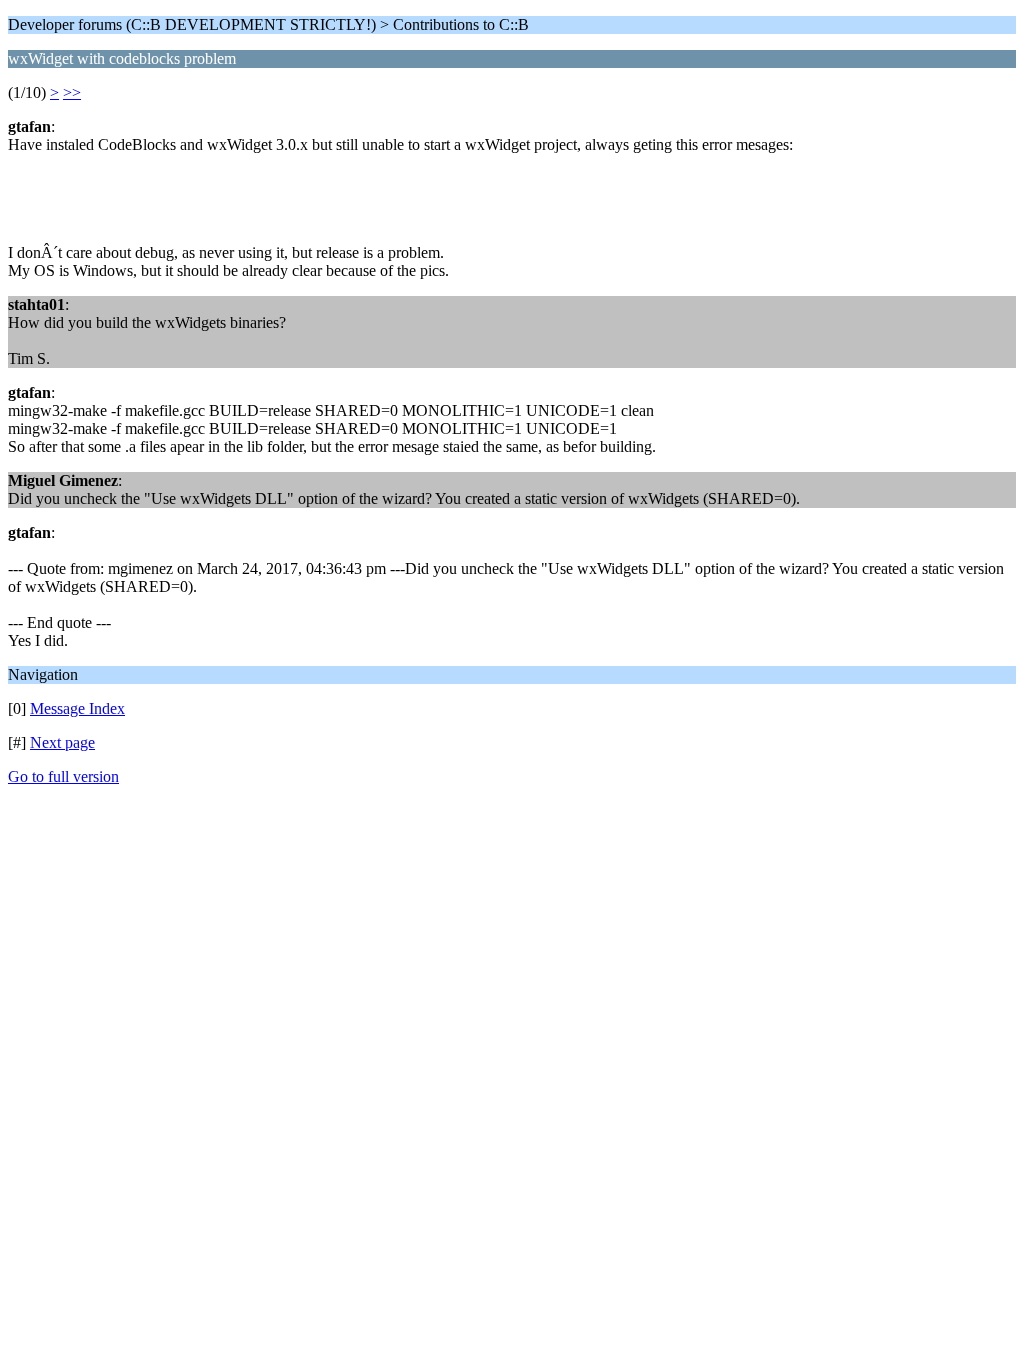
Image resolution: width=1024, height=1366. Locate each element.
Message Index (77, 708)
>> (72, 92)
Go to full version (63, 776)
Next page (62, 742)
